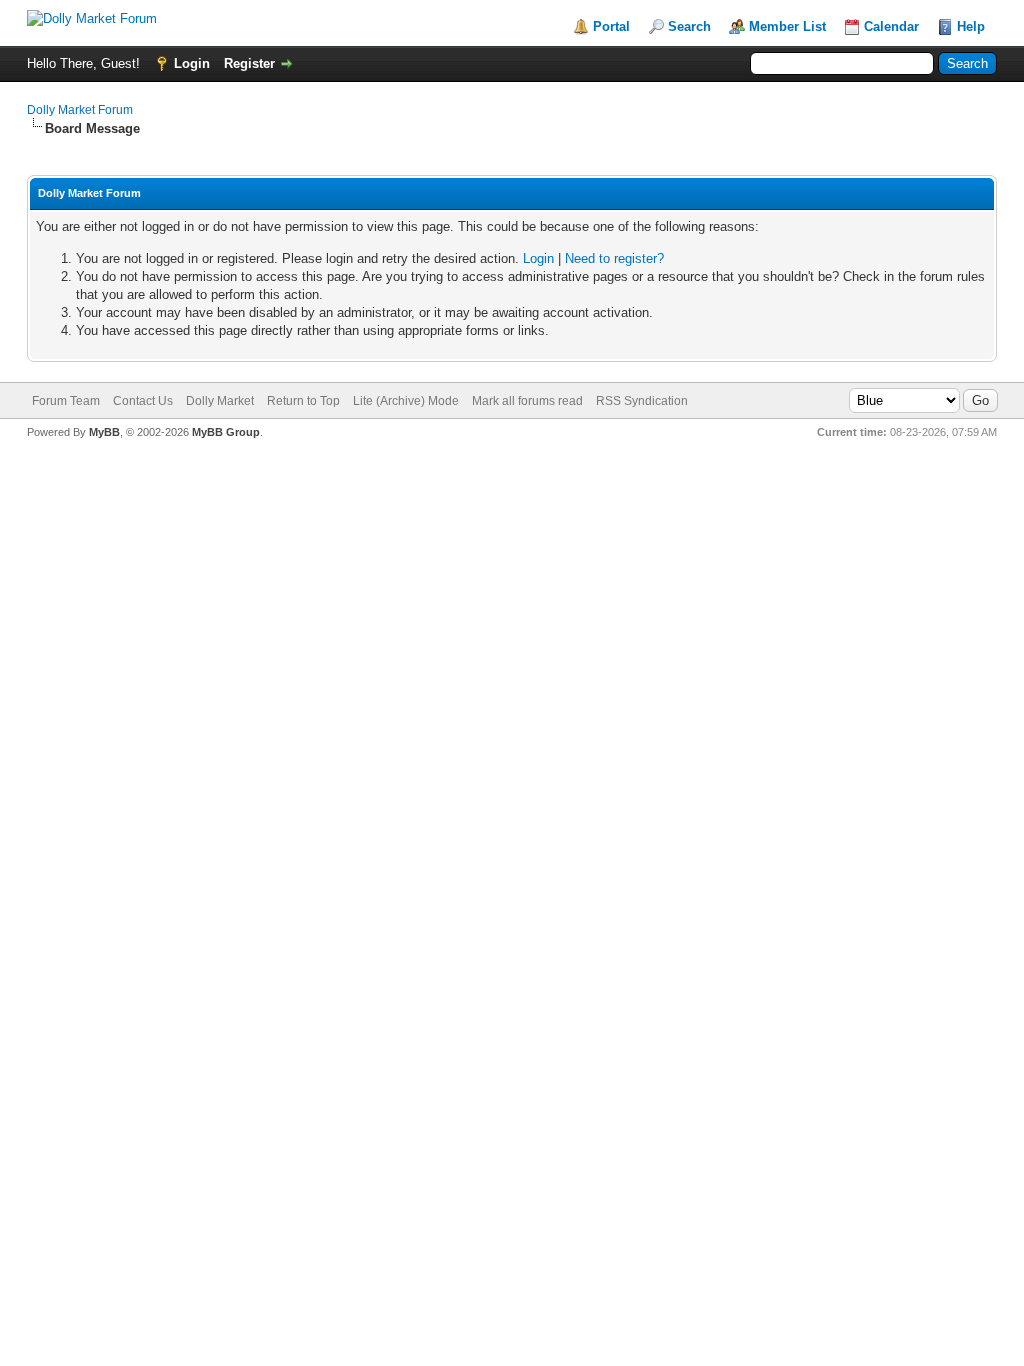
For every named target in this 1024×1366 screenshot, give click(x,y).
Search (689, 26)
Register (249, 63)
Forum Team (66, 401)
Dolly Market (220, 401)
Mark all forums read (527, 401)
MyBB (104, 432)
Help (971, 26)
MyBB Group (226, 432)
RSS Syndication (642, 401)
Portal (611, 26)
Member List (787, 26)
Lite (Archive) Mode (406, 401)
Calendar (891, 26)
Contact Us (143, 401)
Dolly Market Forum (80, 110)
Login (192, 63)
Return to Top (303, 401)
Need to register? (614, 258)
